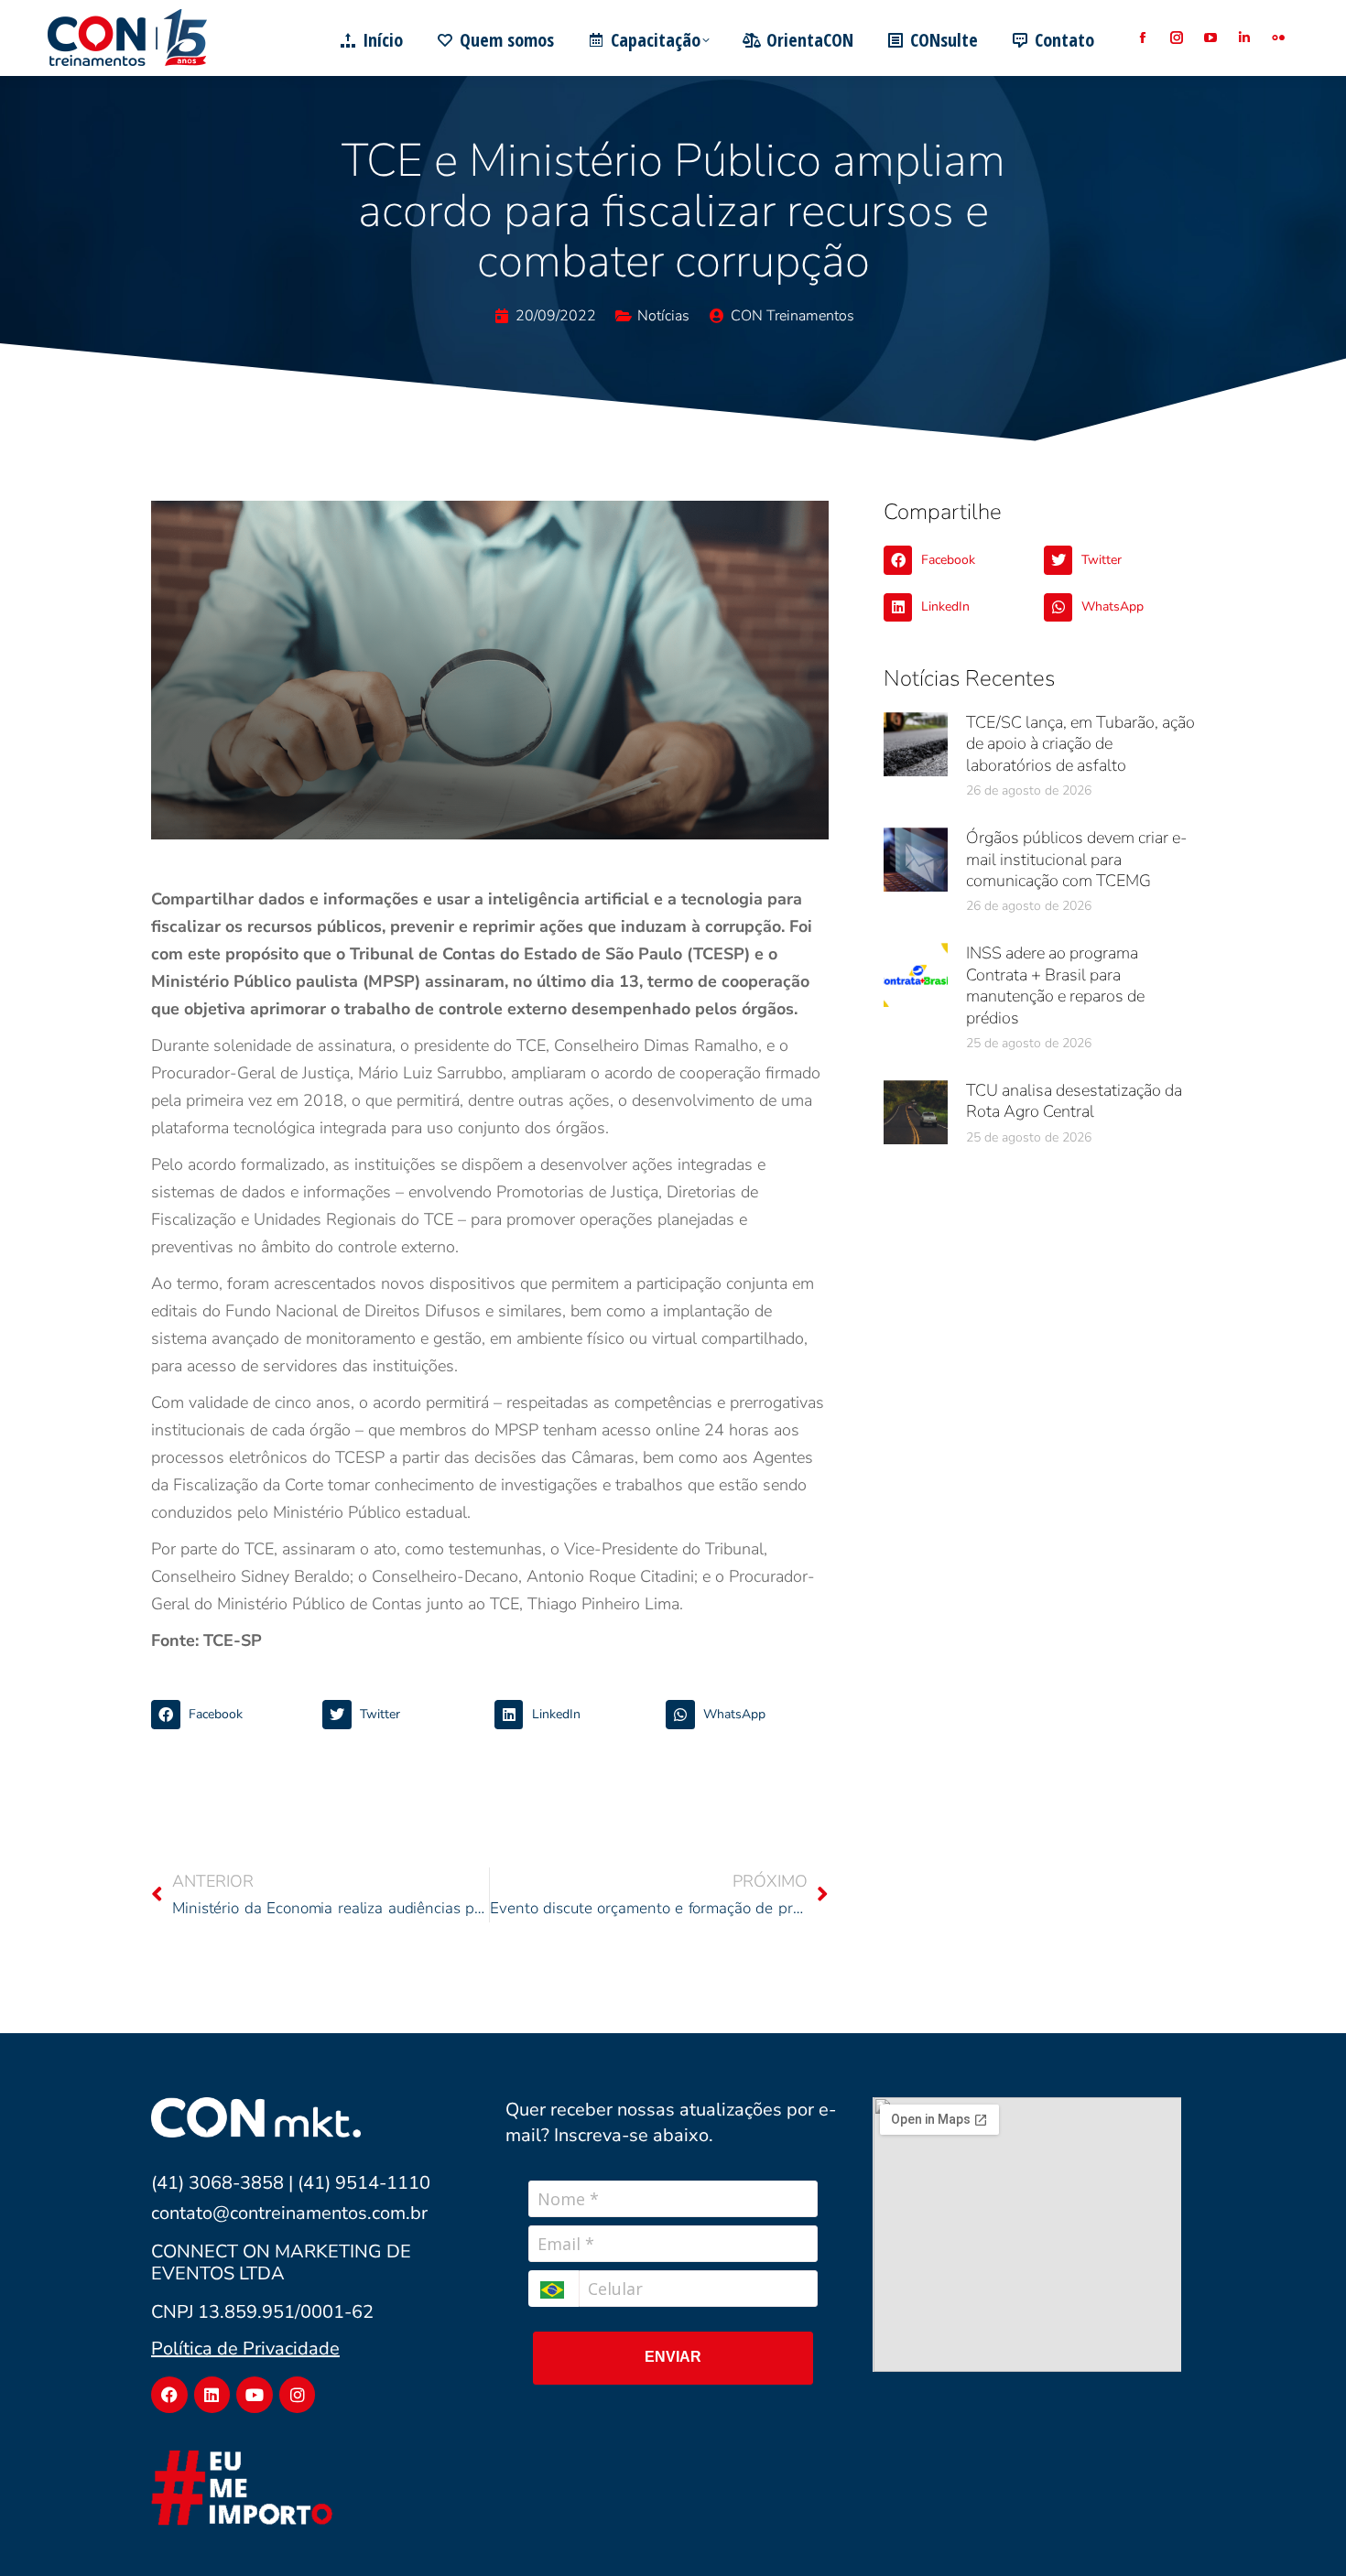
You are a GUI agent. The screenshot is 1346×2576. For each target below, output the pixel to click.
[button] (232, 1715)
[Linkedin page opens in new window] (1244, 38)
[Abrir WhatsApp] (1300, 2530)
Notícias (663, 316)
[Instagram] (298, 2395)
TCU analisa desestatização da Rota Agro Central (1074, 1101)
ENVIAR (673, 2357)
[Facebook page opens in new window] (1142, 38)
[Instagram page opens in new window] (1176, 38)
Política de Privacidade (245, 2349)
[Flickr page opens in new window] (1278, 38)
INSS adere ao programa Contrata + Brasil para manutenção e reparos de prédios (1055, 985)
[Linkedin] (212, 2395)
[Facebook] (169, 2395)
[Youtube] (255, 2395)
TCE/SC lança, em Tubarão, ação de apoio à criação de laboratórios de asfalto (1080, 744)
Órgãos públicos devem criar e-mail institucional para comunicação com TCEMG (1076, 859)
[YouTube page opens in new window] (1210, 38)
